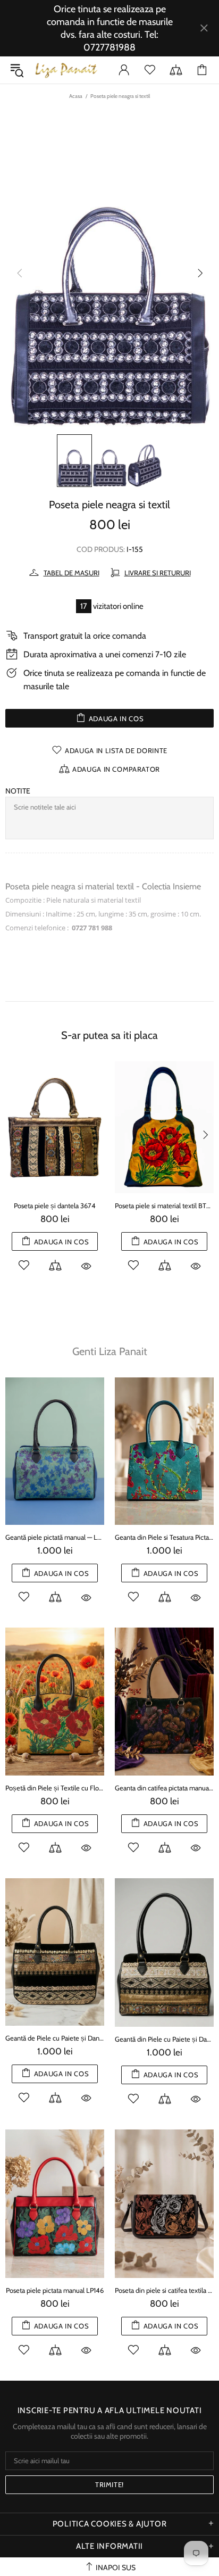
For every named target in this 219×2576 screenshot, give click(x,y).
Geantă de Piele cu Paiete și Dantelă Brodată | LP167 (55, 2038)
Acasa (76, 96)
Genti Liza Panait (110, 1351)
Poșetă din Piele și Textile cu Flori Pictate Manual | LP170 (55, 1788)
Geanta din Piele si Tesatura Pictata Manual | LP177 (164, 1537)
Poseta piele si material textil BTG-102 (164, 1206)
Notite (18, 791)
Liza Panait (66, 70)
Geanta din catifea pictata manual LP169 (164, 1788)
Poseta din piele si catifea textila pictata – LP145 (164, 2290)
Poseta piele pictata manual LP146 (55, 2290)
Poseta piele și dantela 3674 (55, 1206)
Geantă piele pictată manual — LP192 (55, 1537)
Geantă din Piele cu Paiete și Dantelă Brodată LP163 (164, 2039)
